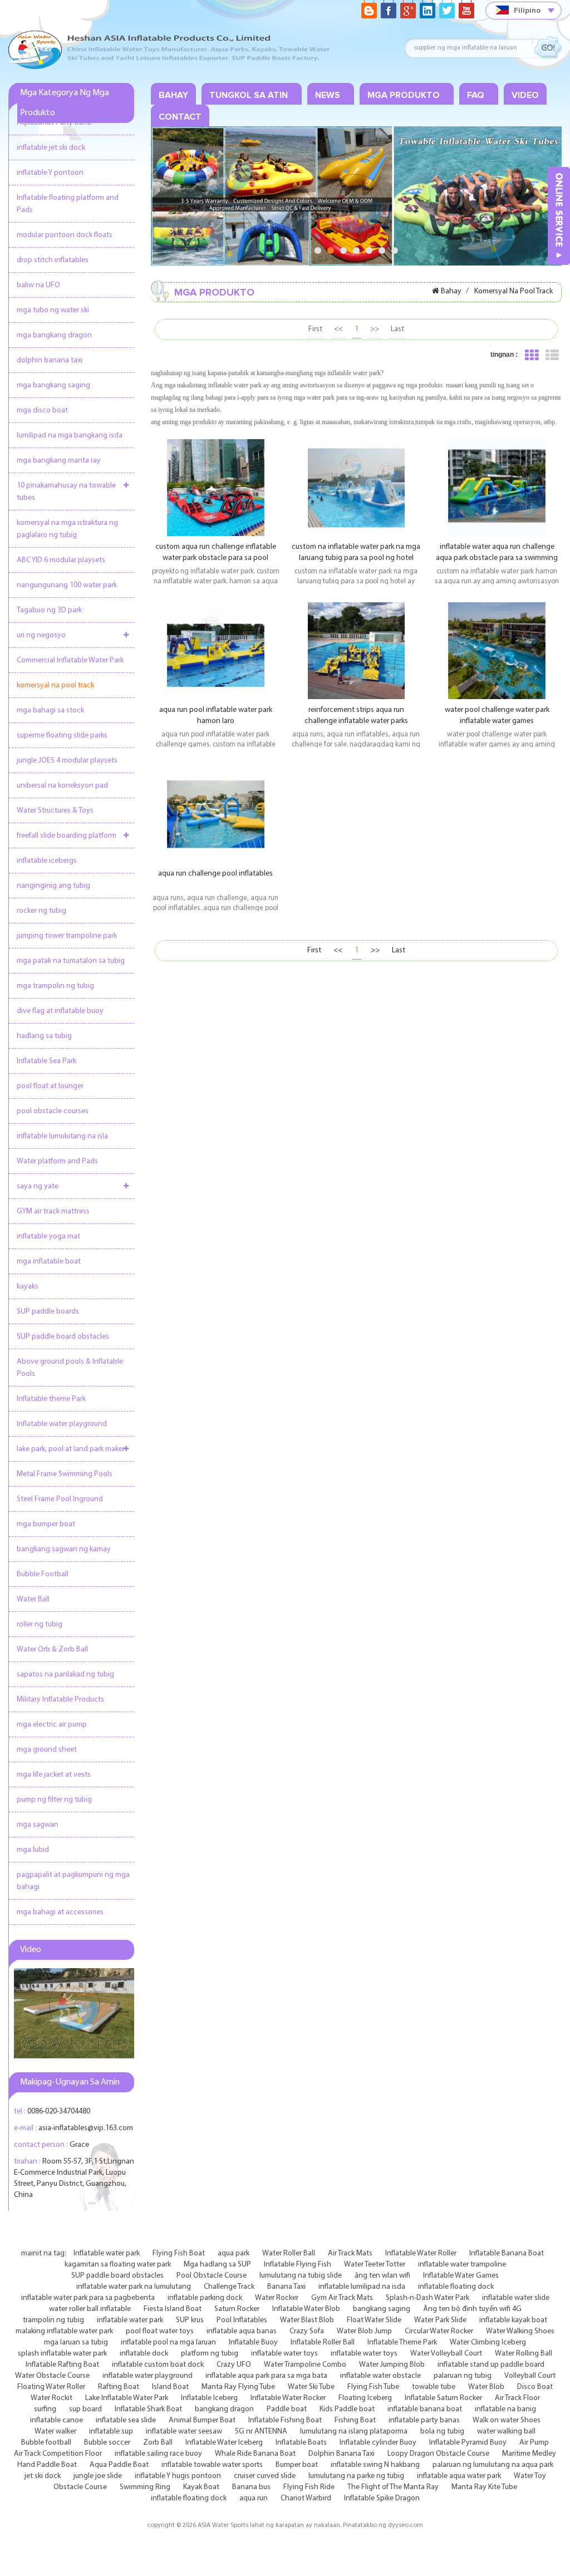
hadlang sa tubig (44, 1036)
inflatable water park (130, 2320)
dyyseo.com (406, 2525)
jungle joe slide (98, 2476)
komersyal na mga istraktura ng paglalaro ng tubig (67, 529)
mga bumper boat (46, 1524)
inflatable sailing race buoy (158, 2454)
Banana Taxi (286, 2287)
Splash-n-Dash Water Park (427, 2298)
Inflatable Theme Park (402, 2343)
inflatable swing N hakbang (375, 2465)
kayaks (28, 1287)
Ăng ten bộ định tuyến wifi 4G (472, 2309)
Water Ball (33, 1599)
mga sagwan (38, 1825)
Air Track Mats (350, 2253)
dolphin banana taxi (50, 360)
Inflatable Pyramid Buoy (468, 2443)
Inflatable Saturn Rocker (443, 2398)
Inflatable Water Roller (421, 2253)
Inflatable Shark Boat (148, 2409)
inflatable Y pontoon (50, 173)
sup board (85, 2409)
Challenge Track (229, 2287)
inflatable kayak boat (513, 2320)
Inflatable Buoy (253, 2343)
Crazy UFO (234, 2365)
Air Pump (534, 2443)
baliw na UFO (38, 285)
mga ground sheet (47, 1750)
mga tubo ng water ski (53, 310)
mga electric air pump (52, 1725)
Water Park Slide (440, 2320)
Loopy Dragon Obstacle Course (438, 2454)
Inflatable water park (107, 2253)
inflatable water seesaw (184, 2432)
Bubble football (46, 2443)
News (328, 95)
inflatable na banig (505, 2409)
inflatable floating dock (456, 2287)
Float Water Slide (374, 2320)
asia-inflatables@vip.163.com (86, 2128)
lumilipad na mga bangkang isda (70, 436)
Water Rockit (51, 2398)
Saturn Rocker (237, 2309)
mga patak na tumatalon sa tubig (71, 961)
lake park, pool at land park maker (71, 1449)
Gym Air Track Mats (342, 2298)
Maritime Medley (529, 2454)
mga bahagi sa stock (50, 711)
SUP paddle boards (48, 1312)
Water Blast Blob (307, 2320)
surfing (45, 2409)
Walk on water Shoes (507, 2420)
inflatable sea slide (126, 2420)
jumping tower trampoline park (67, 936)
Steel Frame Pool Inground (60, 1499)
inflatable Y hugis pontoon (178, 2476)
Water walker (55, 2432)
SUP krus (190, 2320)
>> (375, 329)
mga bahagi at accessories (60, 1912)
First (315, 329)
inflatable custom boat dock (158, 2365)
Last (397, 329)
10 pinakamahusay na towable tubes (66, 492)
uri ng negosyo (41, 635)
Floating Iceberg (365, 2398)
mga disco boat (42, 411)
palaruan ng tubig (463, 2376)
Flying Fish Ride (309, 2487)
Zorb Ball (158, 2443)
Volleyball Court (530, 2376)
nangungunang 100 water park (67, 585)
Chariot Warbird (306, 2498)
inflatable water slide (516, 2298)
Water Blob (486, 2387)
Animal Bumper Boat (202, 2420)
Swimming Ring (145, 2487)
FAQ (476, 95)
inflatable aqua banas (242, 2331)
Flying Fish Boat (179, 2253)
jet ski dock (43, 2476)
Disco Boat (535, 2387)
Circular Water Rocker (439, 2331)
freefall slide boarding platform (67, 836)
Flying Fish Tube (373, 2387)
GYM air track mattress (53, 1211)
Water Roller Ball (289, 2253)
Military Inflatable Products (60, 1700)
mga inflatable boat (49, 1262)
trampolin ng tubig (53, 2320)
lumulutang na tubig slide (301, 2276)
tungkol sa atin (249, 95)
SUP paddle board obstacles (63, 1337)
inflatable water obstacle (380, 2376)
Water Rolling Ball (524, 2354)
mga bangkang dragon (54, 335)
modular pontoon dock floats (65, 235)
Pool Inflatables (242, 2320)
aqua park (234, 2253)
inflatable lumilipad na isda (362, 2287)
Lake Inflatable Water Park (127, 2398)
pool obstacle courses (53, 1111)
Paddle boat (287, 2409)
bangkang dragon (224, 2409)
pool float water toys (160, 2331)
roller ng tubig (40, 1624)
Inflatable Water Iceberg (224, 2443)
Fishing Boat (355, 2420)
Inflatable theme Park (51, 1399)
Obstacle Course (80, 2487)
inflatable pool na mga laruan (168, 2343)
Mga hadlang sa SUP (217, 2265)
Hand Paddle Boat (47, 2465)
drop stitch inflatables (53, 260)
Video (525, 95)
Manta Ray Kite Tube (484, 2487)
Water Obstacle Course (52, 2376)
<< (338, 329)
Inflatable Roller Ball (323, 2343)
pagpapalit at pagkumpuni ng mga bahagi (73, 1881)
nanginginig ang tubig (53, 886)
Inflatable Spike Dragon (382, 2498)
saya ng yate (38, 1186)
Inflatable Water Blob (306, 2309)
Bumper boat (297, 2465)
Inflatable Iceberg (209, 2398)
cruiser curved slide (265, 2476)
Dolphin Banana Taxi (341, 2454)
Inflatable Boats (301, 2443)
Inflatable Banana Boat (507, 2253)
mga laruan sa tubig (76, 2343)
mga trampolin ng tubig (55, 986)
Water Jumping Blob (392, 2365)
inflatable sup (111, 2432)
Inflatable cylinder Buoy (378, 2443)
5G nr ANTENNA (261, 2432)
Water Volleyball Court (446, 2354)
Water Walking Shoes (520, 2331)
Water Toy (530, 2476)
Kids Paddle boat (347, 2409)
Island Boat (170, 2387)
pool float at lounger (50, 1086)
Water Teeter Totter (375, 2265)
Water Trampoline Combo (305, 2365)
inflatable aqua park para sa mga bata (266, 2376)
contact (180, 117)
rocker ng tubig (41, 911)
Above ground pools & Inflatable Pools (70, 1368)
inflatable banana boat (425, 2409)
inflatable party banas (424, 2420)
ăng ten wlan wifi (382, 2276)
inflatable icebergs (47, 861)
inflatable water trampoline (462, 2265)
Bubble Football (43, 1574)
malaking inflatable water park (64, 2331)
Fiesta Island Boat (173, 2309)
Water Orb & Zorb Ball (52, 1650)
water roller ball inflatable (90, 2309)
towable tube (434, 2387)
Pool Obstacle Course (212, 2276)
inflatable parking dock (205, 2298)
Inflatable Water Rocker (288, 2398)
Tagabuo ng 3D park (49, 610)
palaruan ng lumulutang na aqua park (493, 2465)
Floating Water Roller (51, 2387)
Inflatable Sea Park (46, 1061)
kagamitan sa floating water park (118, 2265)
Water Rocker (277, 2298)
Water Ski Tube (311, 2387)
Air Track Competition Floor (58, 2454)
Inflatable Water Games (461, 2276)
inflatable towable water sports (212, 2465)
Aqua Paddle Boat (119, 2465)
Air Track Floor (517, 2398)
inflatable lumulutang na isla (62, 1136)
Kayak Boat (201, 2487)
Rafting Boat (119, 2387)
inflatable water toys (284, 2354)
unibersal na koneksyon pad (62, 786)
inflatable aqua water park (459, 2476)
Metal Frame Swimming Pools (65, 1474)
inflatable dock (144, 2354)
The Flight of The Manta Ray (393, 2487)
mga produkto (404, 95)
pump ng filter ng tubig (54, 1800)
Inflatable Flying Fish (298, 2265)
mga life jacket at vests (54, 1775)
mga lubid (33, 1850)
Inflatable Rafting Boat (62, 2365)
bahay (173, 95)
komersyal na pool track (55, 685)
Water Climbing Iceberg (488, 2343)
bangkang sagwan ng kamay (64, 1549)
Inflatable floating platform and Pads (68, 204)
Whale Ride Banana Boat (255, 2454)
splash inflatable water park (62, 2354)
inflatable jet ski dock (51, 148)
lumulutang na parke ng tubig (356, 2476)
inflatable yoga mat (48, 1237)
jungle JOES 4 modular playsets (67, 761)
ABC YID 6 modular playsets (61, 560)
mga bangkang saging (53, 385)
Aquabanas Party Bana (54, 123)
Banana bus (251, 2487)
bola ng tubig (442, 2432)
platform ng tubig (210, 2354)
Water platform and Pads (57, 1161)
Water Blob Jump (364, 2331)
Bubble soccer (107, 2443)
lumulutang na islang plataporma (354, 2432)
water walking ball (506, 2432)
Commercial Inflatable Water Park (70, 660)
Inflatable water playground (62, 1424)
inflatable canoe (56, 2420)
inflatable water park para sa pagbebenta (88, 2298)
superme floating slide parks (62, 736)
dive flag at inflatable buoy (60, 1011)
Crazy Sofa (307, 2331)
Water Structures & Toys (55, 811)
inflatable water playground (148, 2376)
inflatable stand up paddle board (491, 2365)
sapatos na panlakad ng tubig (65, 1675)
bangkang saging (382, 2309)
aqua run (254, 2498)
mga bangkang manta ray (59, 461)
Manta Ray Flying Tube (238, 2387)
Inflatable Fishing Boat (285, 2420)
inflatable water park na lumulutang (134, 2287)
